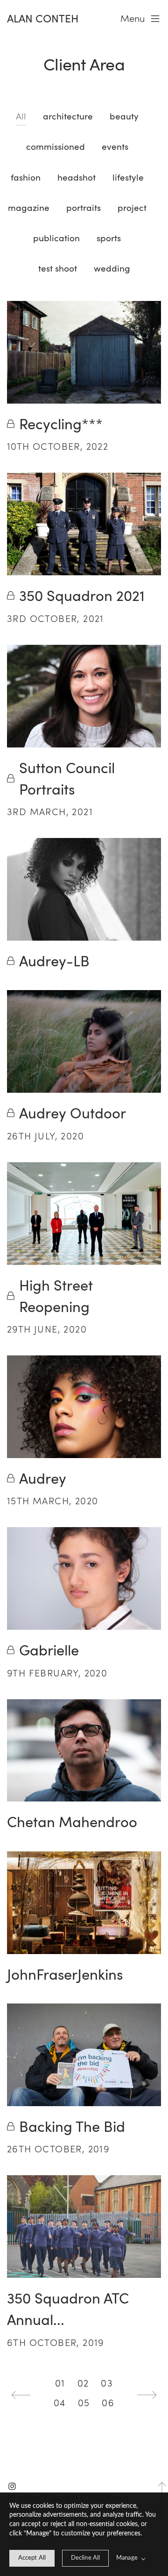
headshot (77, 177)
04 (60, 2403)
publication (56, 238)
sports (109, 238)
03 (107, 2383)
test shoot (58, 268)
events (115, 146)
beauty (124, 116)
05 (84, 2403)
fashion (26, 177)
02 (83, 2383)
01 (60, 2383)
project (132, 207)
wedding (112, 268)
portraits (84, 207)
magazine (29, 207)
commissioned (56, 146)
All (21, 116)
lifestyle (128, 177)
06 (108, 2403)
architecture (68, 116)
